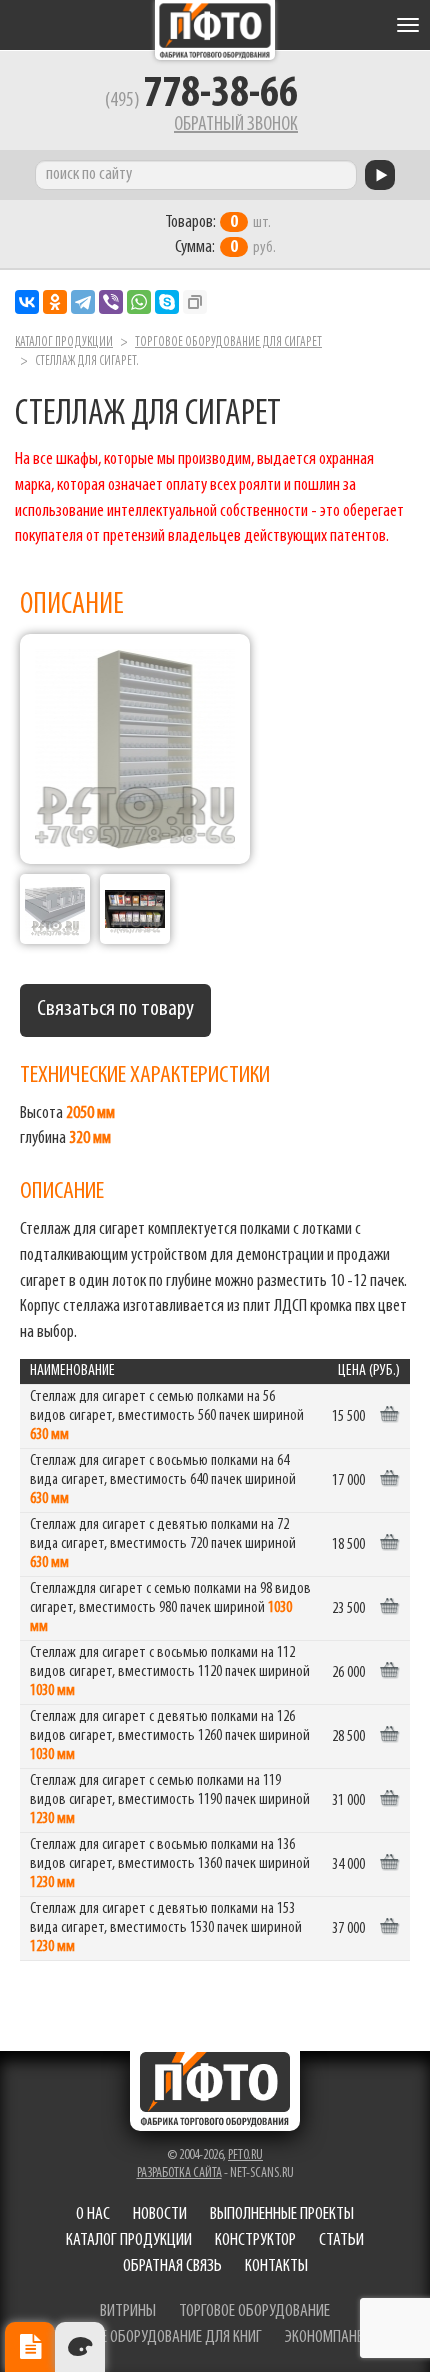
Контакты (276, 2267)
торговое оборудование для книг (156, 2338)
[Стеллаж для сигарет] (135, 749)
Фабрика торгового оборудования (215, 30)
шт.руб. (220, 235)
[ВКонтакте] (27, 302)
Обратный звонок (236, 125)
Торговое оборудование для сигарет (228, 342)
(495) (201, 101)
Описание (30, 2347)
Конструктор (255, 2241)
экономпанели (332, 2338)
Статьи (341, 2241)
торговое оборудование (254, 2312)
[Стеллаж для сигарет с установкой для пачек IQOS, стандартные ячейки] (135, 909)
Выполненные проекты (282, 2215)
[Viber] (111, 302)
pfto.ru (245, 2155)
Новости (160, 2215)
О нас (93, 2215)
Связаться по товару (115, 1009)
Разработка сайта (179, 2173)
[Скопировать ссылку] (195, 302)
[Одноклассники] (55, 302)
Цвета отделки (80, 2347)
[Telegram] (83, 302)
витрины (128, 2312)
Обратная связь (172, 2267)
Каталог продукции (64, 342)
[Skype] (167, 302)
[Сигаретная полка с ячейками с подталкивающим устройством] (55, 909)
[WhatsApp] (139, 302)
